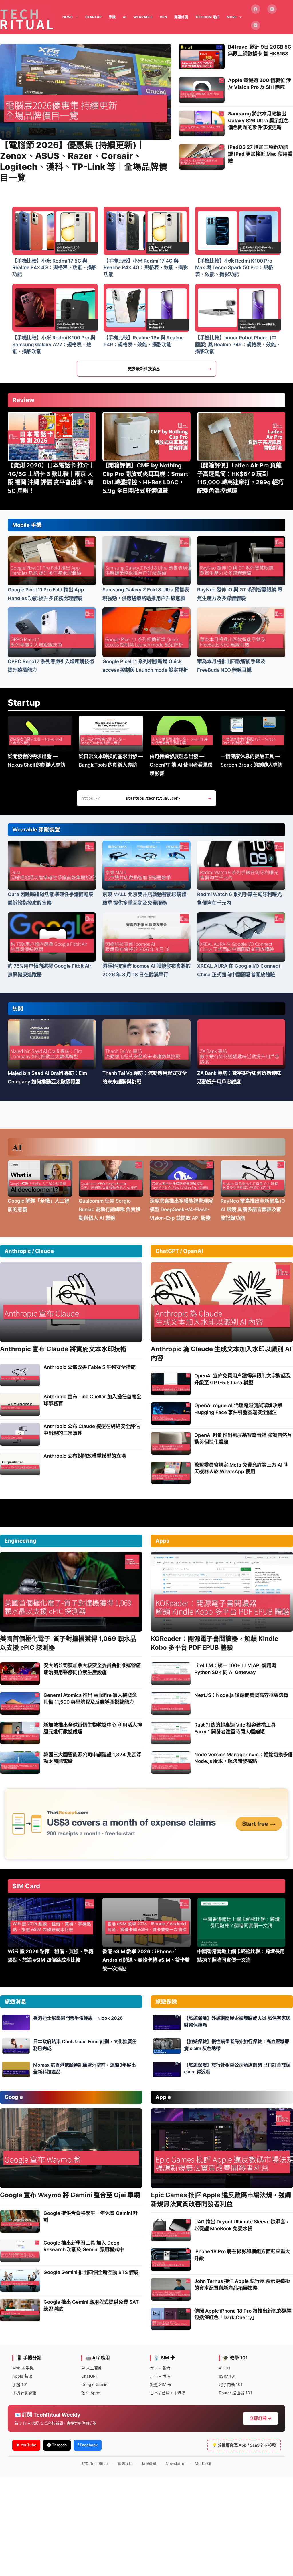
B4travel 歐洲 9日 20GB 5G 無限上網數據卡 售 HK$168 (260, 50)
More (232, 17)
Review (23, 400)
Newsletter (176, 2463)
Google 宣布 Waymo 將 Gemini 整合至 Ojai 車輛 (70, 2195)
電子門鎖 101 (231, 2384)
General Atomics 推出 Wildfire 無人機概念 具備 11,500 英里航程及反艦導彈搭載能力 (90, 1699)
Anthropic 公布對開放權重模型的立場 (85, 1456)
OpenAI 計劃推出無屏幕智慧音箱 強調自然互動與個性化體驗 (243, 1439)
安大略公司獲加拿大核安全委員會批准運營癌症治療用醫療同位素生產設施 (92, 1669)
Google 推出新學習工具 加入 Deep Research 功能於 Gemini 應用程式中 (84, 2246)
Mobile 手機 (27, 525)
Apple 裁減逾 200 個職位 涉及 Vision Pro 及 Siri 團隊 (260, 84)
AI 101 (225, 2368)
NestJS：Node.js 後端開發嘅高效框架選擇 (241, 1695)
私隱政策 (149, 2463)
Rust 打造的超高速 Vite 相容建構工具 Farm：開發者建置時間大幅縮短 (235, 1728)
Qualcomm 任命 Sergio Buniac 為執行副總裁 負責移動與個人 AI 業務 (110, 1209)
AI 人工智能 (92, 2368)
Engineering (20, 1541)
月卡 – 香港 (160, 2376)
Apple (163, 2097)
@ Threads (57, 2445)
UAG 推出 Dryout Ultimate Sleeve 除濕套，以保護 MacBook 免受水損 (242, 2225)
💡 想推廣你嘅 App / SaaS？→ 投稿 (244, 2445)
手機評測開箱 (24, 2393)
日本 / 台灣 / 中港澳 (168, 2393)
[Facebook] (256, 9)
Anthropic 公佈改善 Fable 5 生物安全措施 (90, 1367)
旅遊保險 (166, 2002)
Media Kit (203, 2463)
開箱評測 (181, 17)
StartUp (93, 17)
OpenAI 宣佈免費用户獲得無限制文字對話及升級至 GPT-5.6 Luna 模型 (242, 1379)
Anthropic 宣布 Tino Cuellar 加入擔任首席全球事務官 (92, 1400)
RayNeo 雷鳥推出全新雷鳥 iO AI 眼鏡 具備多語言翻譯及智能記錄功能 (253, 1209)
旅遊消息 (15, 2002)
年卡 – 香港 (160, 2368)
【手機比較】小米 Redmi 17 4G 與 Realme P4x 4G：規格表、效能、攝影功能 (146, 268)
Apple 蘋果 (22, 2376)
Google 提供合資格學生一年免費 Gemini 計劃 (91, 2217)
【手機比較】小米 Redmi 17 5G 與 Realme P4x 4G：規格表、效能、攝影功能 (55, 268)
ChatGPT (90, 2376)
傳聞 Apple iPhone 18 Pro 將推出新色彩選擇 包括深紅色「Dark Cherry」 (243, 2314)
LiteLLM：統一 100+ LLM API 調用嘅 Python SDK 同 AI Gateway (235, 1669)
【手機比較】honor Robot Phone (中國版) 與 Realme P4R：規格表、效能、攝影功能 (238, 345)
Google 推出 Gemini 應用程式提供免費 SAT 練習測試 (91, 2305)
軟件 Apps (91, 2393)
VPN (163, 17)
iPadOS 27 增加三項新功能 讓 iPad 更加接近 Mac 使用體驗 (260, 154)
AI (124, 17)
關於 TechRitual (95, 2463)
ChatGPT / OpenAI (179, 1251)
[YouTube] (256, 26)
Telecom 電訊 (207, 17)
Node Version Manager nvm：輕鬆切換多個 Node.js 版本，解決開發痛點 (243, 1758)
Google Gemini (95, 2384)
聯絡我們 (125, 2463)
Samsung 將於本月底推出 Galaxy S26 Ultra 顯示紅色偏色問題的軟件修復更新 (258, 121)
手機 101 (20, 2384)
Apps (162, 1541)
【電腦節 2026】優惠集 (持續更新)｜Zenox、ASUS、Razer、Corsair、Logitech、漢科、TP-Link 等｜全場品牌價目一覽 (84, 161)
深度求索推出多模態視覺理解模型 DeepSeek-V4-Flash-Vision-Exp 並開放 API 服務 (181, 1209)
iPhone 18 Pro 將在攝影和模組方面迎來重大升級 (242, 2255)
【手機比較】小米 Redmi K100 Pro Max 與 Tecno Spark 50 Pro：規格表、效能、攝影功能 (234, 268)
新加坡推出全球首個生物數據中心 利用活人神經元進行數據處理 (93, 1728)
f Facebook (88, 2445)
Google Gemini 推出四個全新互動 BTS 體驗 (91, 2272)
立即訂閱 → (261, 2418)
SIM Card (26, 1886)
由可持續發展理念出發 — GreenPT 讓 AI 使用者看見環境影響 (181, 765)
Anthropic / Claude (29, 1251)
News (68, 17)
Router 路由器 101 (235, 2393)
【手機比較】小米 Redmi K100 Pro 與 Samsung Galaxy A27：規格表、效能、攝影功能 (54, 345)
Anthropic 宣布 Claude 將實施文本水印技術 (63, 1349)
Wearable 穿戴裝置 (36, 830)
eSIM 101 (227, 2376)
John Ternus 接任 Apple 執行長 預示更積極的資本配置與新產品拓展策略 (242, 2285)
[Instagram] (272, 9)
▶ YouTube (26, 2445)
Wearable (143, 17)
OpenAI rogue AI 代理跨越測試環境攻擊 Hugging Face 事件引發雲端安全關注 (238, 1409)
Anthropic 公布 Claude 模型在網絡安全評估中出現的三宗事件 (92, 1430)
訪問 (18, 1008)
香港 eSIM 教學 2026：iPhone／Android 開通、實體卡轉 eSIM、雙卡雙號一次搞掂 (146, 1960)
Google (14, 2097)
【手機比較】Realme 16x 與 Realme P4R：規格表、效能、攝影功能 (144, 341)
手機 (112, 17)
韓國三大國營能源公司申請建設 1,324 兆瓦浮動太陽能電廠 (92, 1758)
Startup (24, 703)
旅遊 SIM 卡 (161, 2384)
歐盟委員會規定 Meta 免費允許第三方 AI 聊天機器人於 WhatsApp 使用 (241, 1468)
